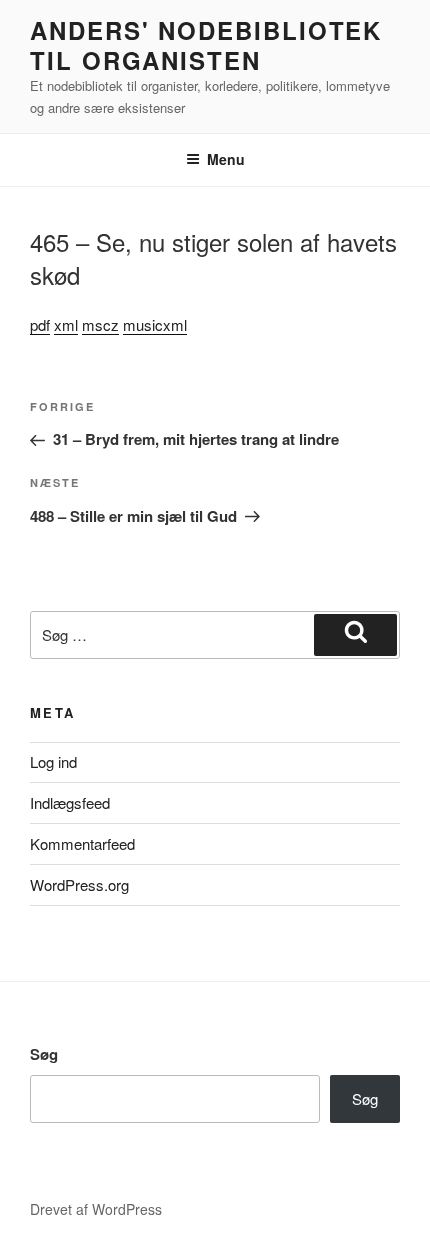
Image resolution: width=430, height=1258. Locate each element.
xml (66, 324)
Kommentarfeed (82, 843)
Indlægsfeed (70, 802)
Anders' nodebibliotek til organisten (206, 45)
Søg (44, 1054)
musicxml (155, 324)
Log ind (53, 761)
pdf (40, 324)
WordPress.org (79, 884)
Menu (226, 159)
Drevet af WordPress (96, 1209)
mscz (100, 324)
